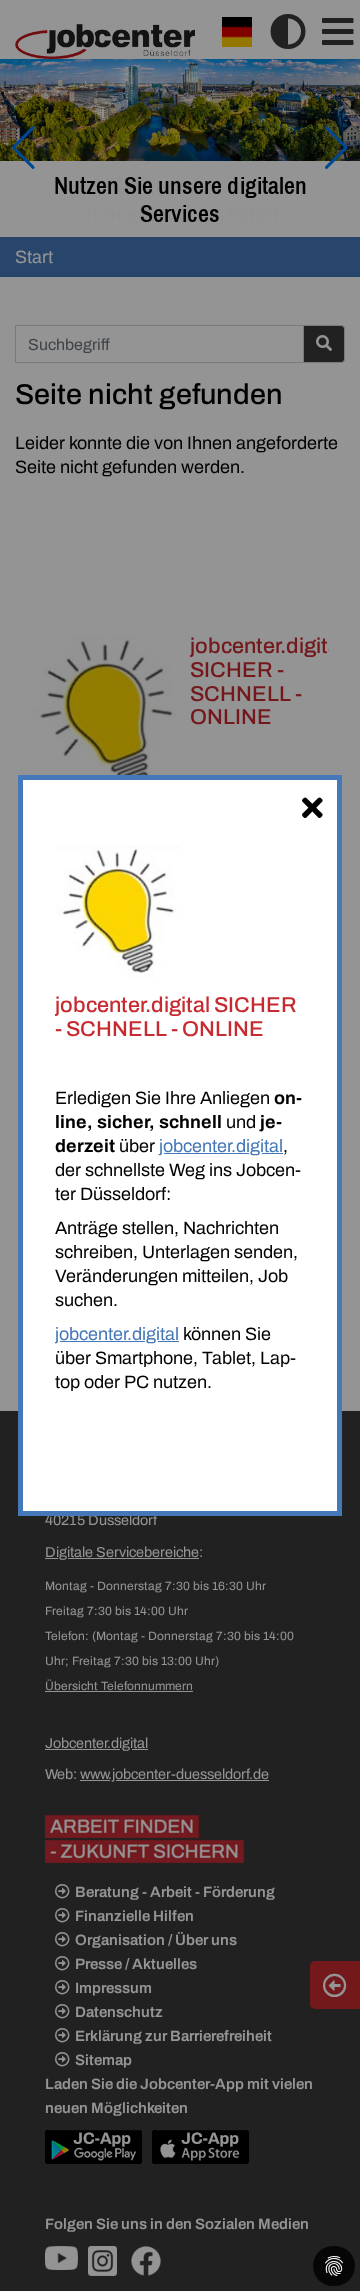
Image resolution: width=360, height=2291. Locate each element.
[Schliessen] (312, 805)
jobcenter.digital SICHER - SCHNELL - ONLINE (176, 1017)
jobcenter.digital (221, 1146)
